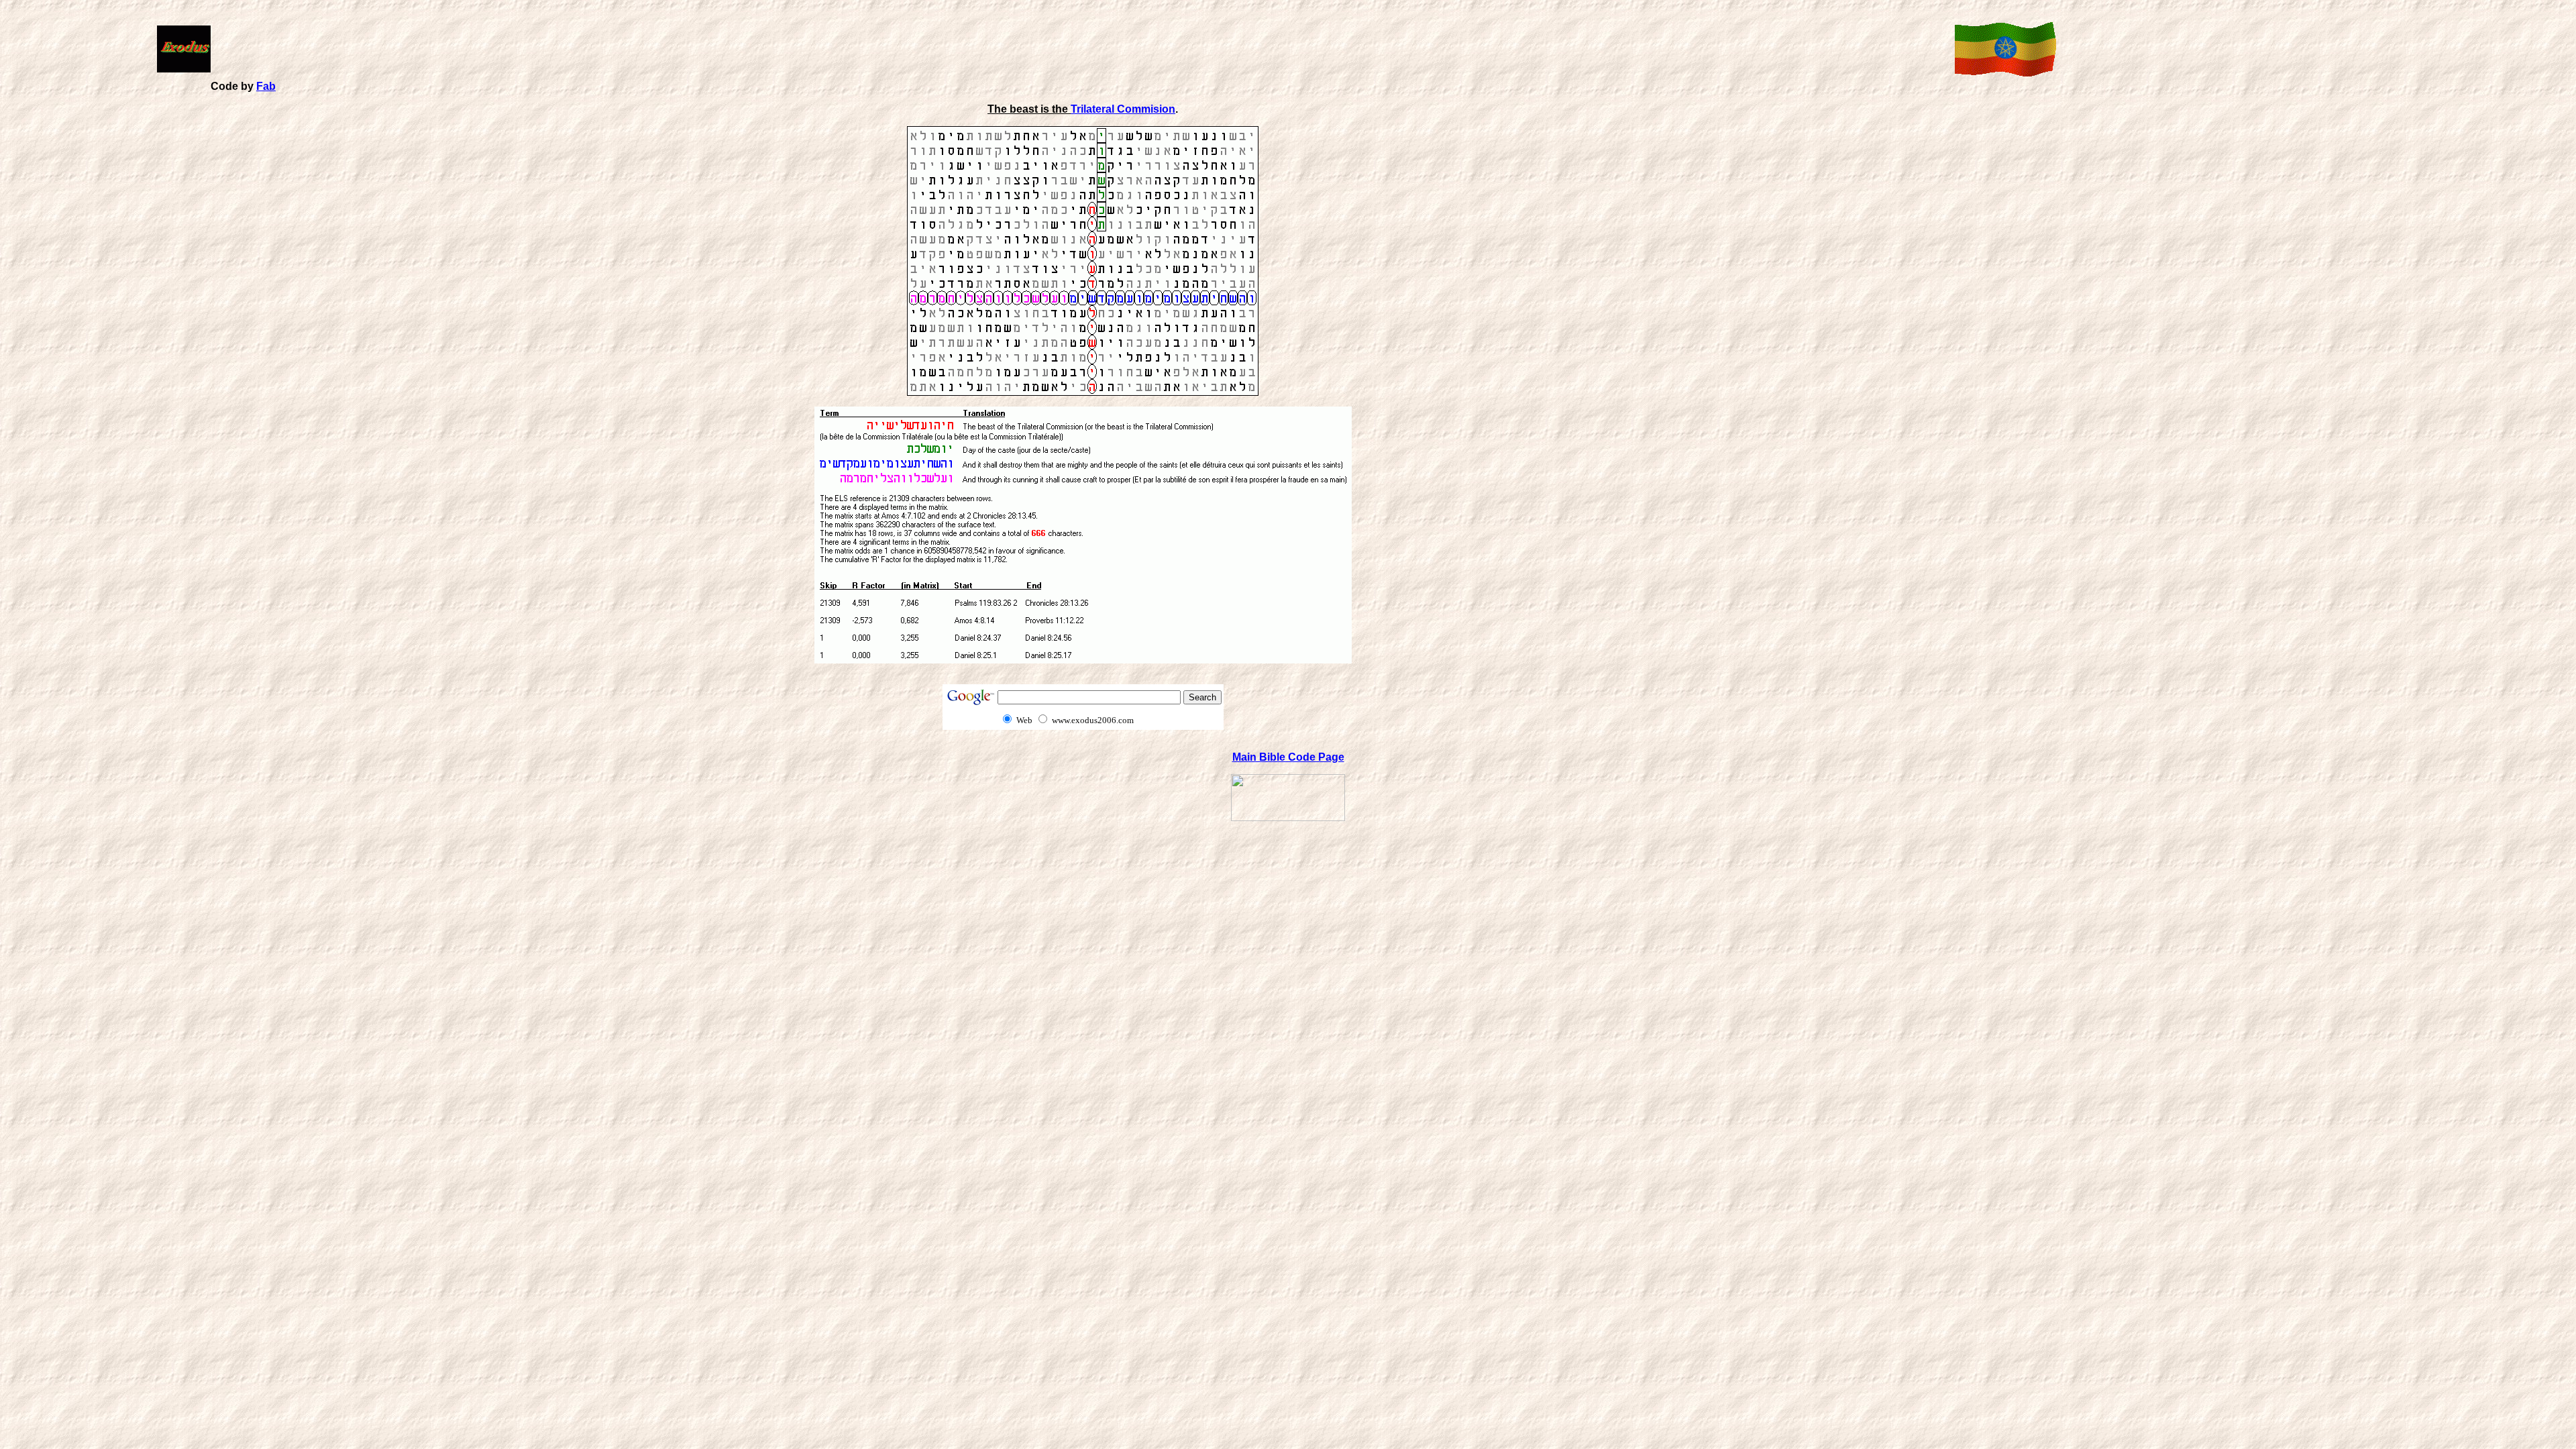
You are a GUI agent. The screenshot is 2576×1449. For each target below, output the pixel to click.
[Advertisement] (1080, 48)
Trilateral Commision (1123, 109)
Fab (266, 86)
